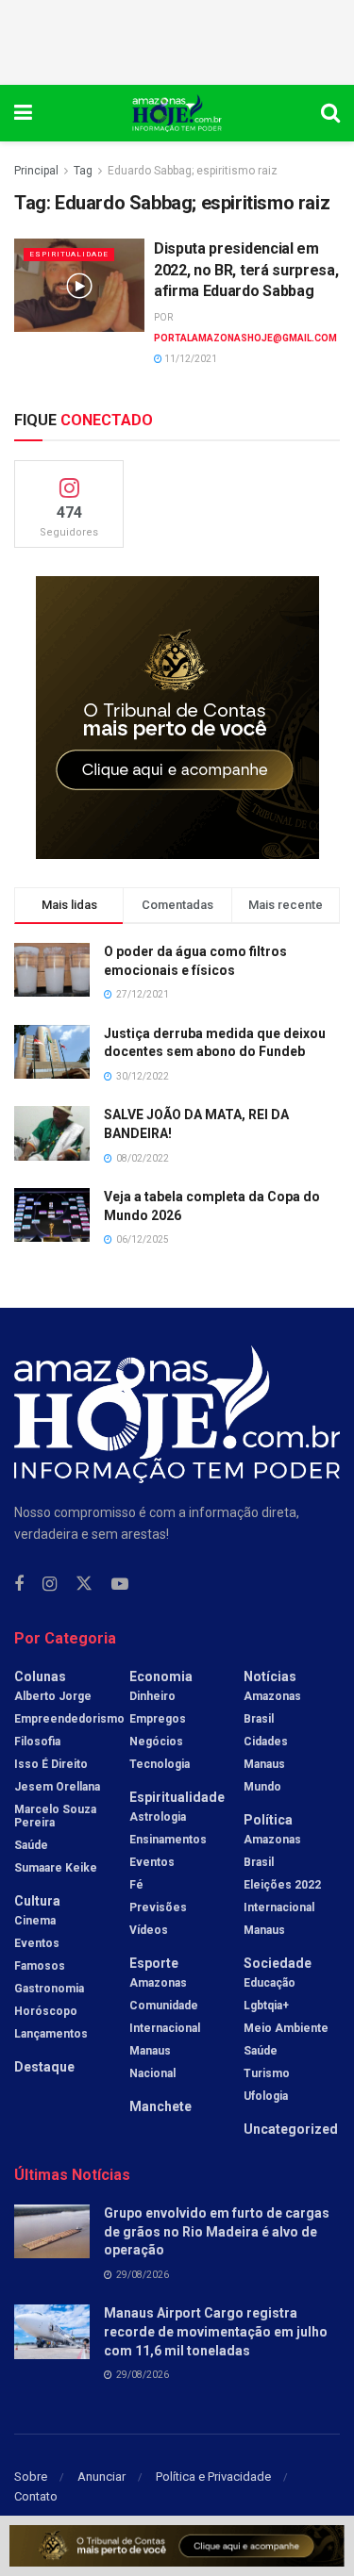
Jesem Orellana (57, 1787)
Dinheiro (152, 1696)
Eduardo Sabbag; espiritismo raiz (193, 171)
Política (268, 1820)
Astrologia (158, 1817)
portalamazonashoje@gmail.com (245, 338)
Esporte (154, 1963)
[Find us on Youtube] (120, 1585)
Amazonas (158, 1983)
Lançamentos (51, 2034)
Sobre (31, 2477)
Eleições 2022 (282, 1885)
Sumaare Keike (56, 1868)
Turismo (267, 2073)
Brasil (259, 1719)
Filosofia (37, 1742)
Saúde (31, 1845)
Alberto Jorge (53, 1696)
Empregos (158, 1719)
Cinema (35, 1921)
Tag (83, 171)
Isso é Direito (51, 1764)
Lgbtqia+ (266, 2006)
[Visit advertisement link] (177, 718)
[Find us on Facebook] (19, 1585)
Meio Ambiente (286, 2028)
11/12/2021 (190, 359)
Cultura (37, 1901)
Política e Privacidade (213, 2477)
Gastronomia (49, 1989)
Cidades (266, 1742)
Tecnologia (160, 1764)
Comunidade (164, 2006)
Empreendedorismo (69, 1719)
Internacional (165, 2028)
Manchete (160, 2106)
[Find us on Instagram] (50, 1585)
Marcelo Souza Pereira (55, 1816)
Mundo (262, 1787)
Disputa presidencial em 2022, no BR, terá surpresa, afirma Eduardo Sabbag (246, 270)
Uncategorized (291, 2129)
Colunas (40, 1676)
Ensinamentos (168, 1840)
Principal (36, 171)
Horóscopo (46, 2011)
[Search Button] (330, 113)
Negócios (156, 1742)
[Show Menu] (23, 113)
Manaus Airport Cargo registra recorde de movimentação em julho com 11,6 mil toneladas (216, 2331)
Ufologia (266, 2096)
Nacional (152, 2073)
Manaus (150, 2051)
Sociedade (278, 1963)
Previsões (158, 1907)
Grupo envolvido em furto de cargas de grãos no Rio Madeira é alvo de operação (217, 2231)
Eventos (37, 1943)
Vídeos (149, 1930)
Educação (270, 1983)
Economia (161, 1676)
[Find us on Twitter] (84, 1584)
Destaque (44, 2067)
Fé (136, 1885)
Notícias (270, 1676)
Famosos (40, 1966)
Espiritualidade (69, 254)
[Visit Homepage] (177, 113)
